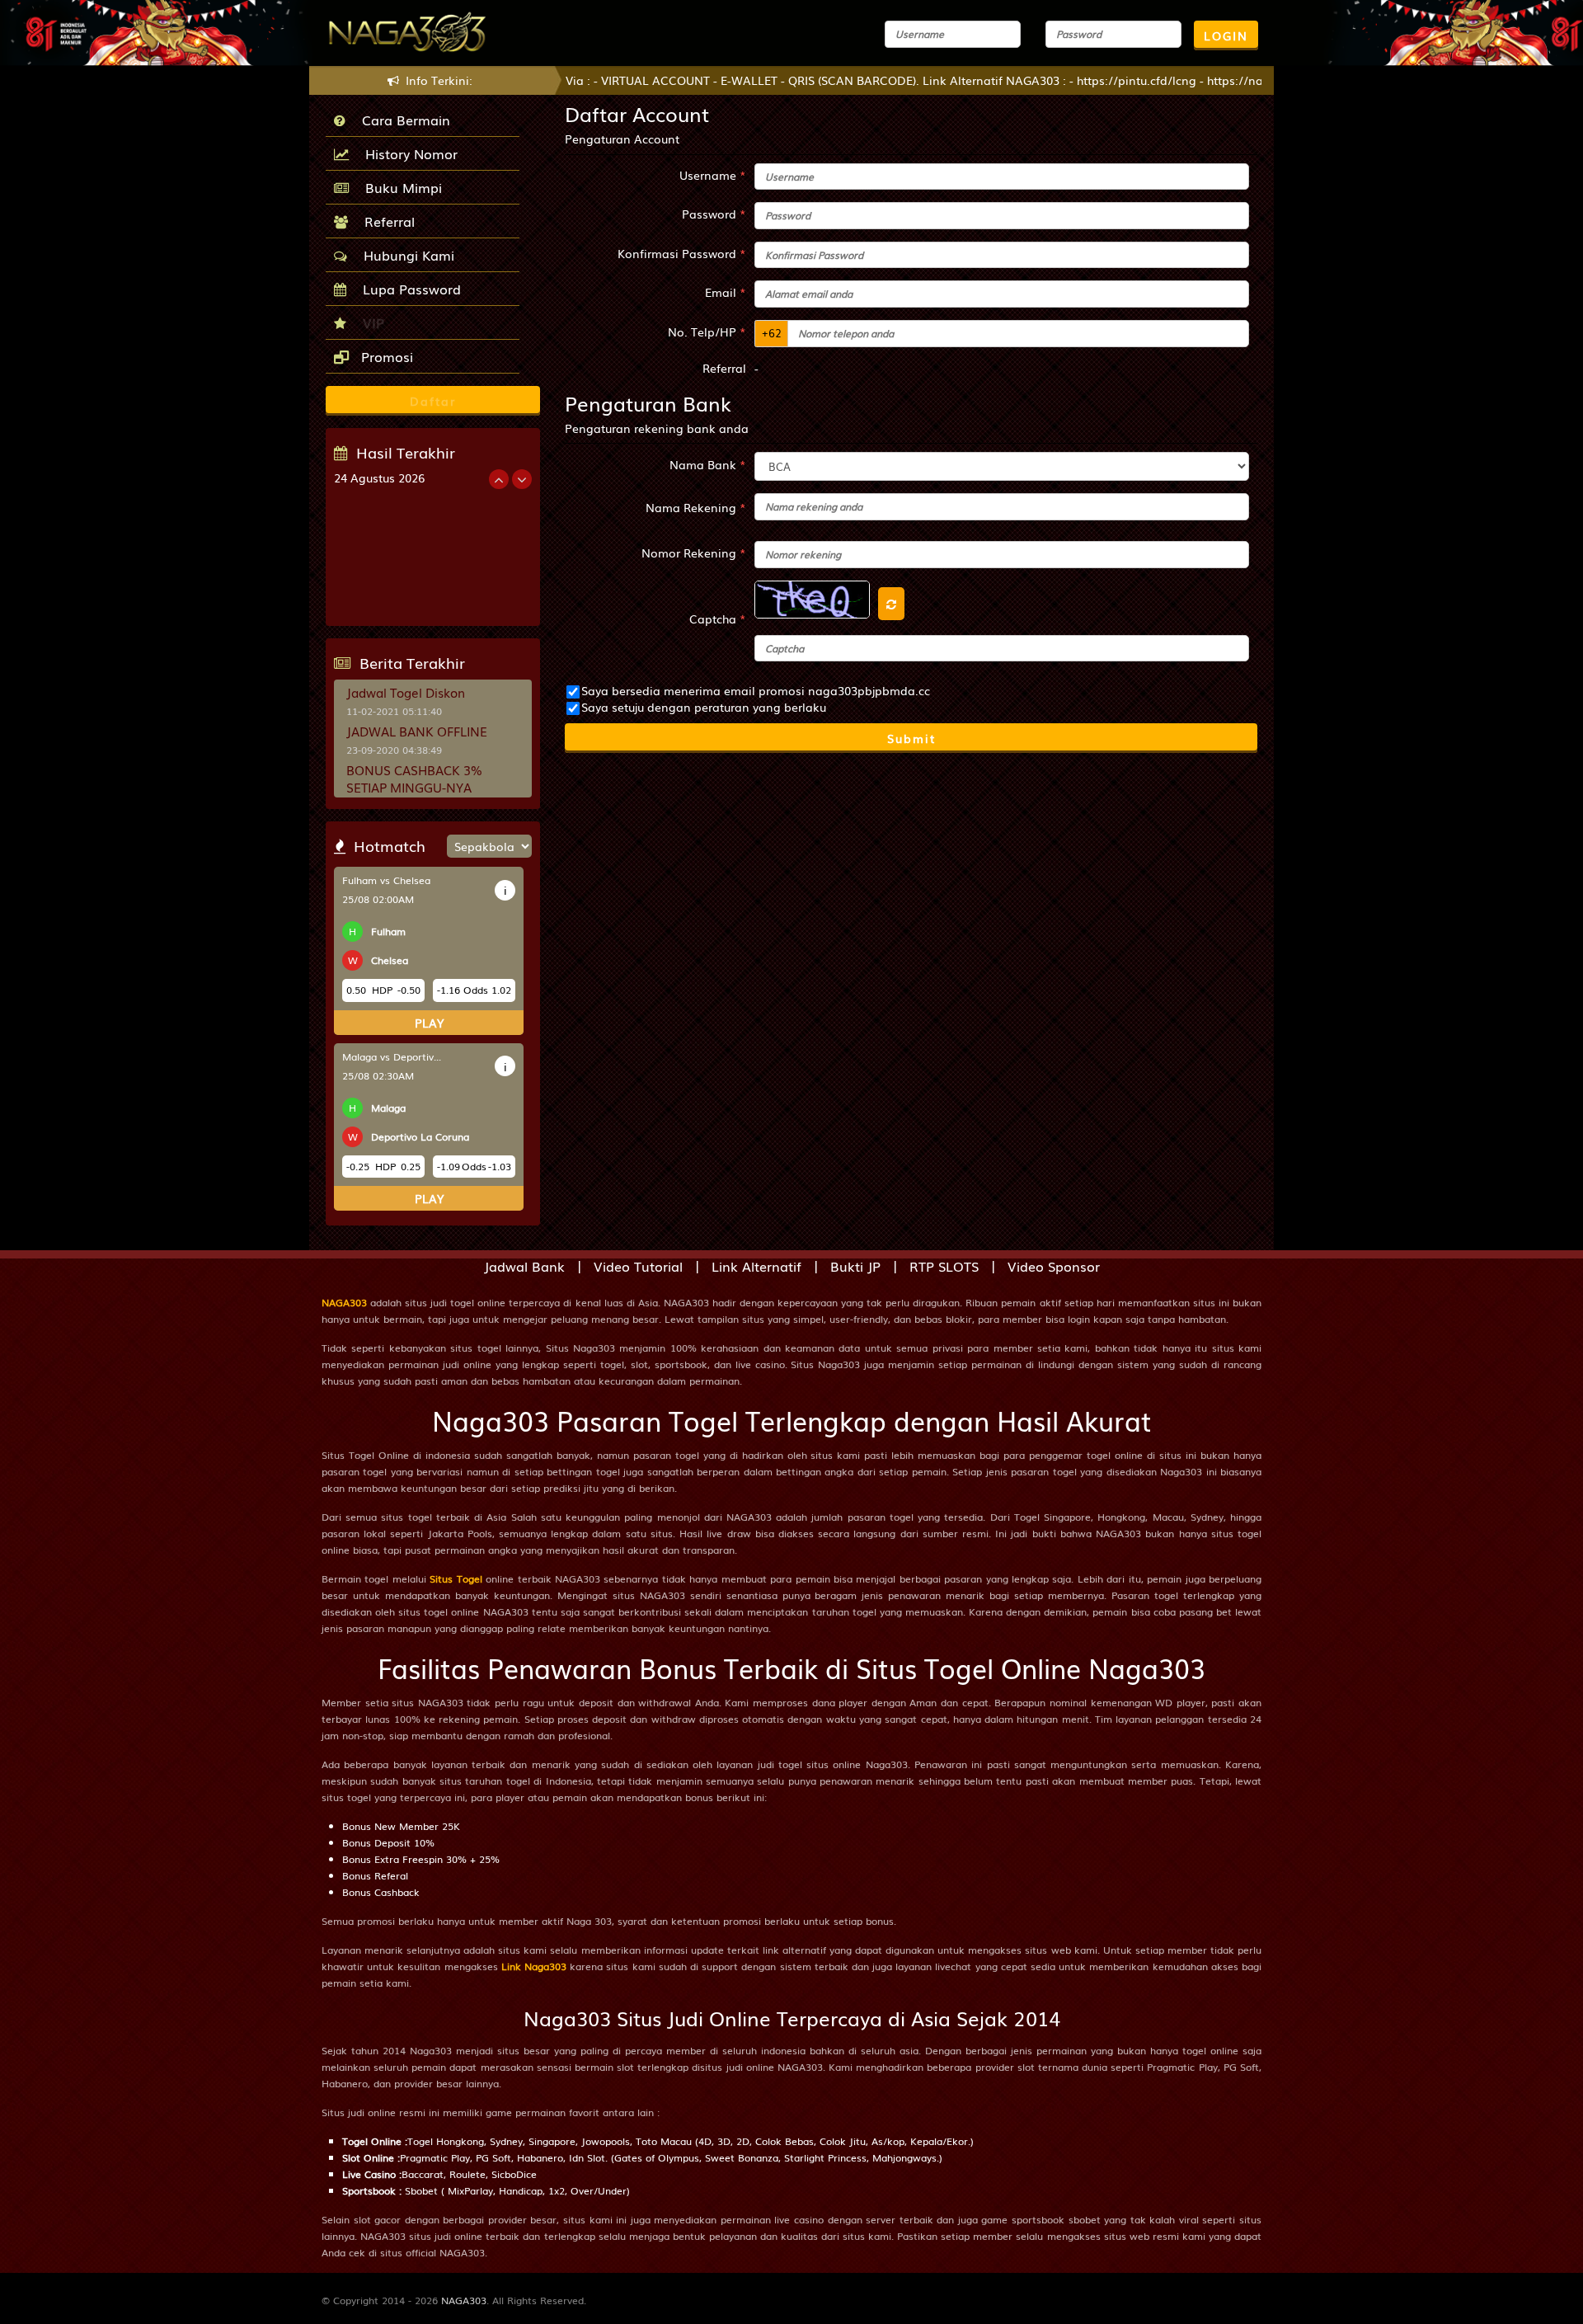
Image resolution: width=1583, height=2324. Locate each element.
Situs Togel (456, 1578)
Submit (911, 738)
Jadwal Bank (524, 1266)
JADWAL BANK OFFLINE (417, 731)
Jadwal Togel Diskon (406, 692)
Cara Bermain (402, 120)
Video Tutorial (638, 1266)
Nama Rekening (696, 507)
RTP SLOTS (944, 1266)
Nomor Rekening (694, 553)
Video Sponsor (1054, 1266)
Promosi (385, 356)
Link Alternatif (756, 1266)
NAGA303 (344, 1302)
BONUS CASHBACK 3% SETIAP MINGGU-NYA (414, 778)
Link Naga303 (534, 1966)
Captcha (718, 619)
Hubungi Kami (405, 255)
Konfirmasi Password (682, 253)
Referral (385, 221)
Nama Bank (708, 464)
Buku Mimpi (399, 187)
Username (713, 175)
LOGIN (1226, 35)
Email (726, 292)
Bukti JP (855, 1266)
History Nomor (407, 153)
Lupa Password (408, 289)
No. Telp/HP (707, 332)
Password (714, 214)
